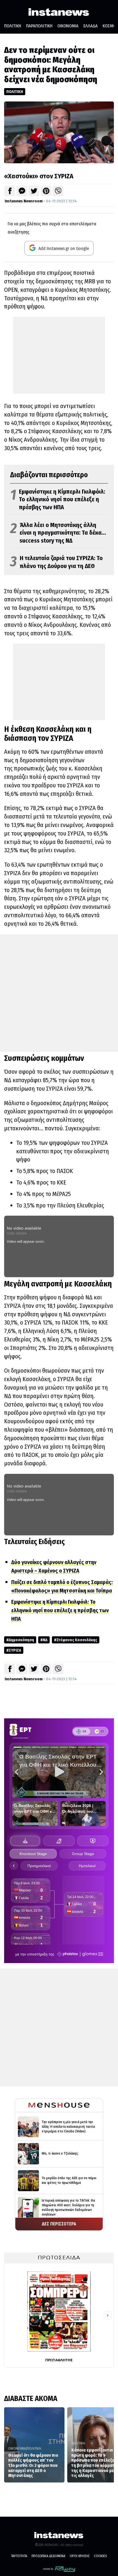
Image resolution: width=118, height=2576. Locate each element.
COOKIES (100, 2556)
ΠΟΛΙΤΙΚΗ (13, 26)
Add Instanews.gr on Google (63, 248)
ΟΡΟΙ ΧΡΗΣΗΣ (80, 2556)
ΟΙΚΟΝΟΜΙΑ (68, 26)
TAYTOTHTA (19, 2556)
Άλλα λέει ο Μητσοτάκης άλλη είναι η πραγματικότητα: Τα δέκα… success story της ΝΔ (58, 533)
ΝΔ (45, 1640)
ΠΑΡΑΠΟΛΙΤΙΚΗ (39, 26)
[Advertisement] (59, 355)
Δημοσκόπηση (21, 1640)
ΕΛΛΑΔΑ (91, 26)
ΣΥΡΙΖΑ (15, 1650)
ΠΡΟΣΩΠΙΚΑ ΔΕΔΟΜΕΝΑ (48, 2556)
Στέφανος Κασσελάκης (77, 1640)
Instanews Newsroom (24, 201)
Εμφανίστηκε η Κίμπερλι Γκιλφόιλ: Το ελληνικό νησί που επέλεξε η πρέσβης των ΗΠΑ (58, 499)
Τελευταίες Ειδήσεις (34, 1542)
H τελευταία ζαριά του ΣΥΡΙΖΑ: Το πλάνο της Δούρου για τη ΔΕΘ (56, 562)
